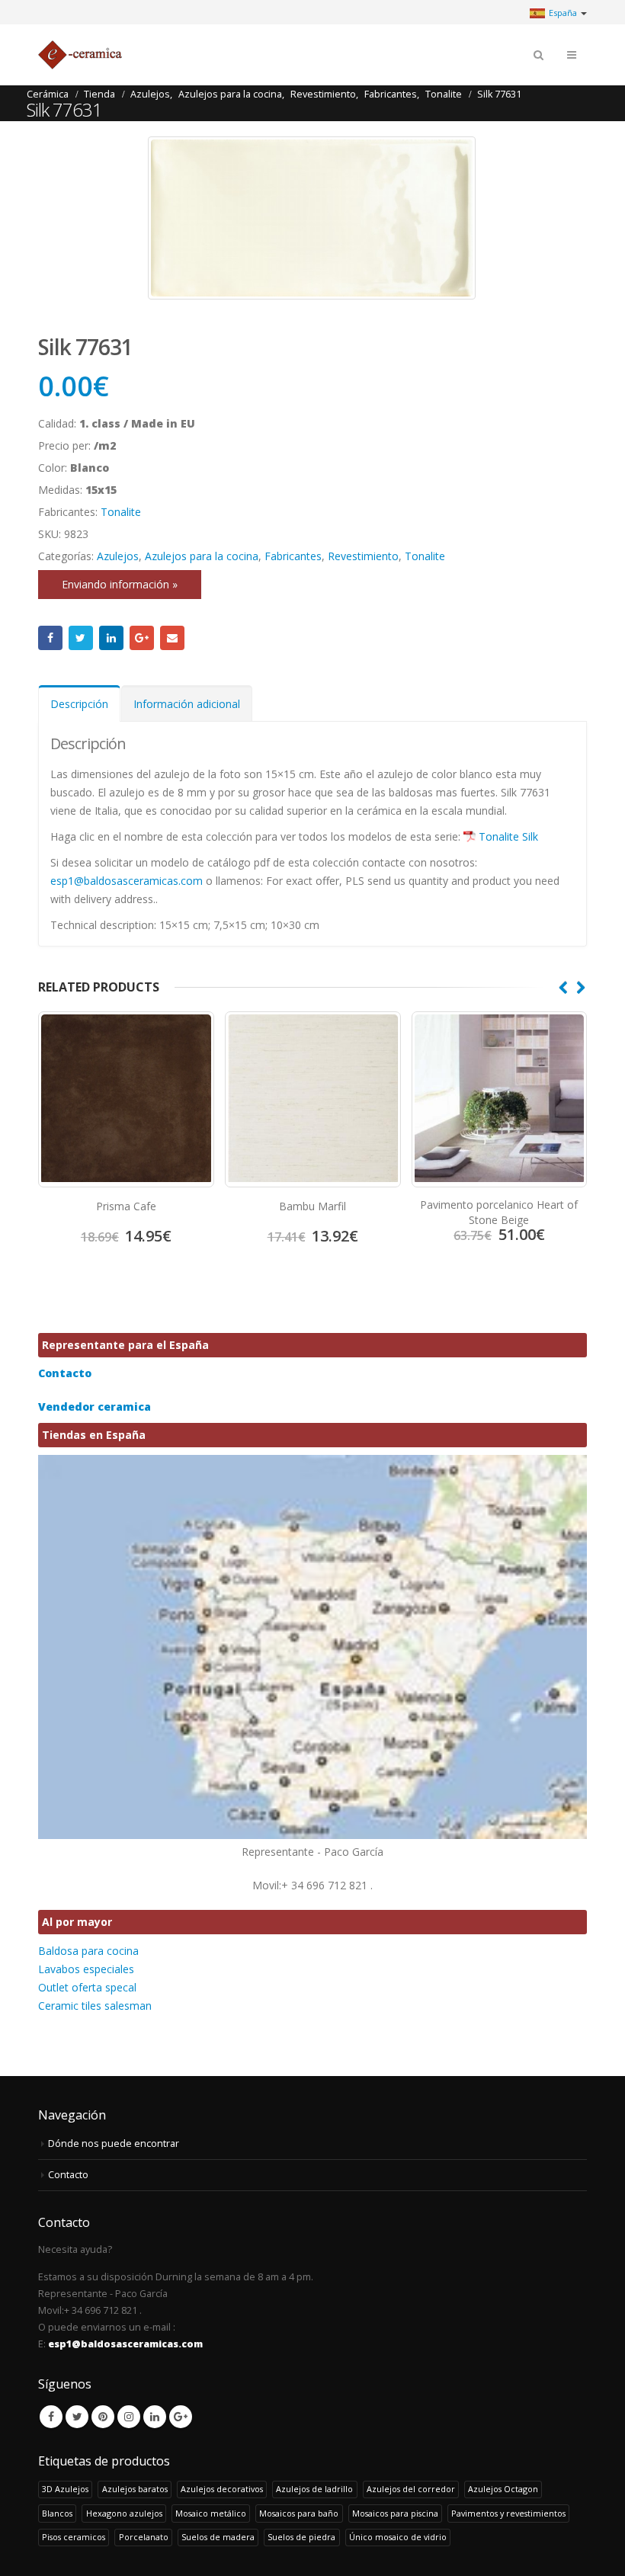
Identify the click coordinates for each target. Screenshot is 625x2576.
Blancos (57, 2513)
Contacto (65, 1373)
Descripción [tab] (79, 704)
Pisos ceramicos (74, 2537)
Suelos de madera (218, 2537)
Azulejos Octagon (503, 2489)
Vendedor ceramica (95, 1407)
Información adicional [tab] (187, 704)
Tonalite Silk (508, 836)
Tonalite (121, 512)
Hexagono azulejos (124, 2513)
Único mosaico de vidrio (398, 2537)
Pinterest (103, 2417)
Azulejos (118, 556)
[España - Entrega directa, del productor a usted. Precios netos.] (80, 55)
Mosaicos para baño (299, 2513)
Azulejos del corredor (411, 2489)
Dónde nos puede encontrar (114, 2143)
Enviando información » (120, 584)
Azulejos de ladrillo (314, 2489)
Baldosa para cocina (88, 1951)
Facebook (50, 638)
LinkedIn (111, 638)
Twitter (81, 638)
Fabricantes (293, 556)
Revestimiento (363, 556)
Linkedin (155, 2417)
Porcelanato (144, 2537)
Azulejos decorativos (222, 2489)
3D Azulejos (65, 2489)
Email (172, 638)
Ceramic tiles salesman (95, 2006)
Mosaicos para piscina (395, 2513)
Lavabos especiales (86, 1969)
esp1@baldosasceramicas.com (127, 881)
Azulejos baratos (135, 2489)
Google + (142, 638)
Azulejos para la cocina (202, 556)
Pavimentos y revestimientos (508, 2513)
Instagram (129, 2417)
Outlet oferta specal (87, 1987)
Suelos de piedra (301, 2537)
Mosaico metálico (211, 2513)
